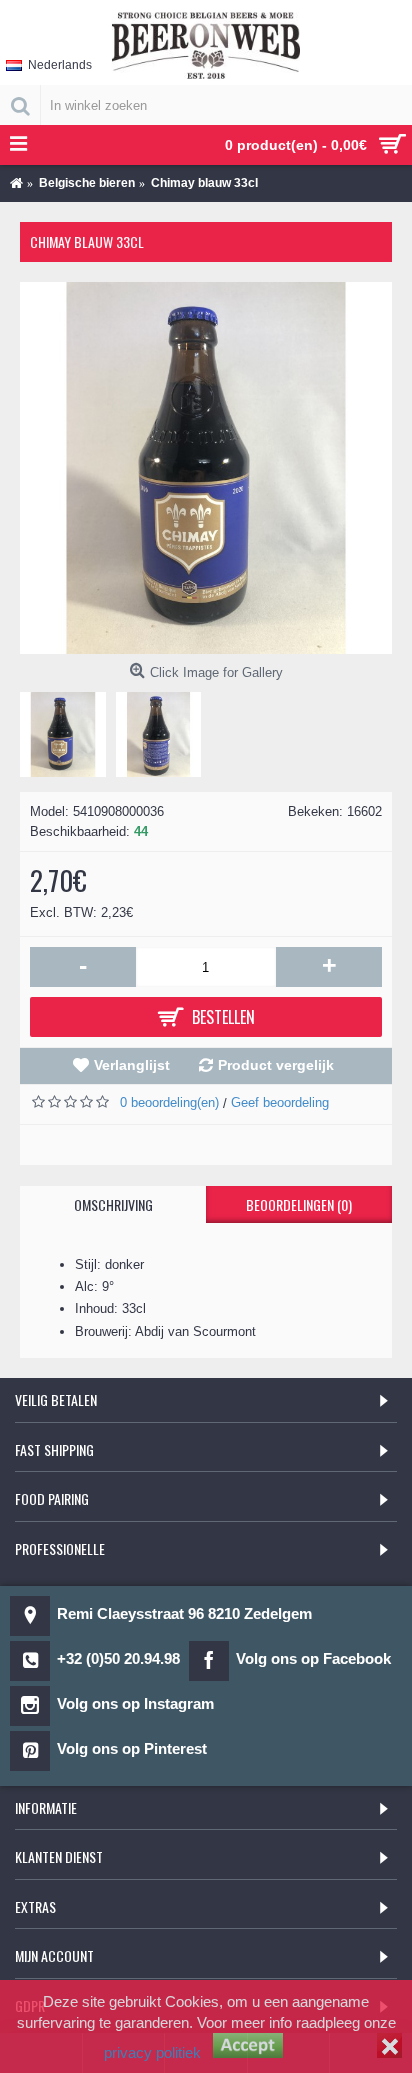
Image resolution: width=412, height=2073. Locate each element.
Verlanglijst (132, 1065)
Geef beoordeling (280, 1102)
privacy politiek (152, 2052)
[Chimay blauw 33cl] (206, 468)
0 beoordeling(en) (169, 1102)
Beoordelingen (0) (299, 1204)
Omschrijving (113, 1204)
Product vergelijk (276, 1065)
